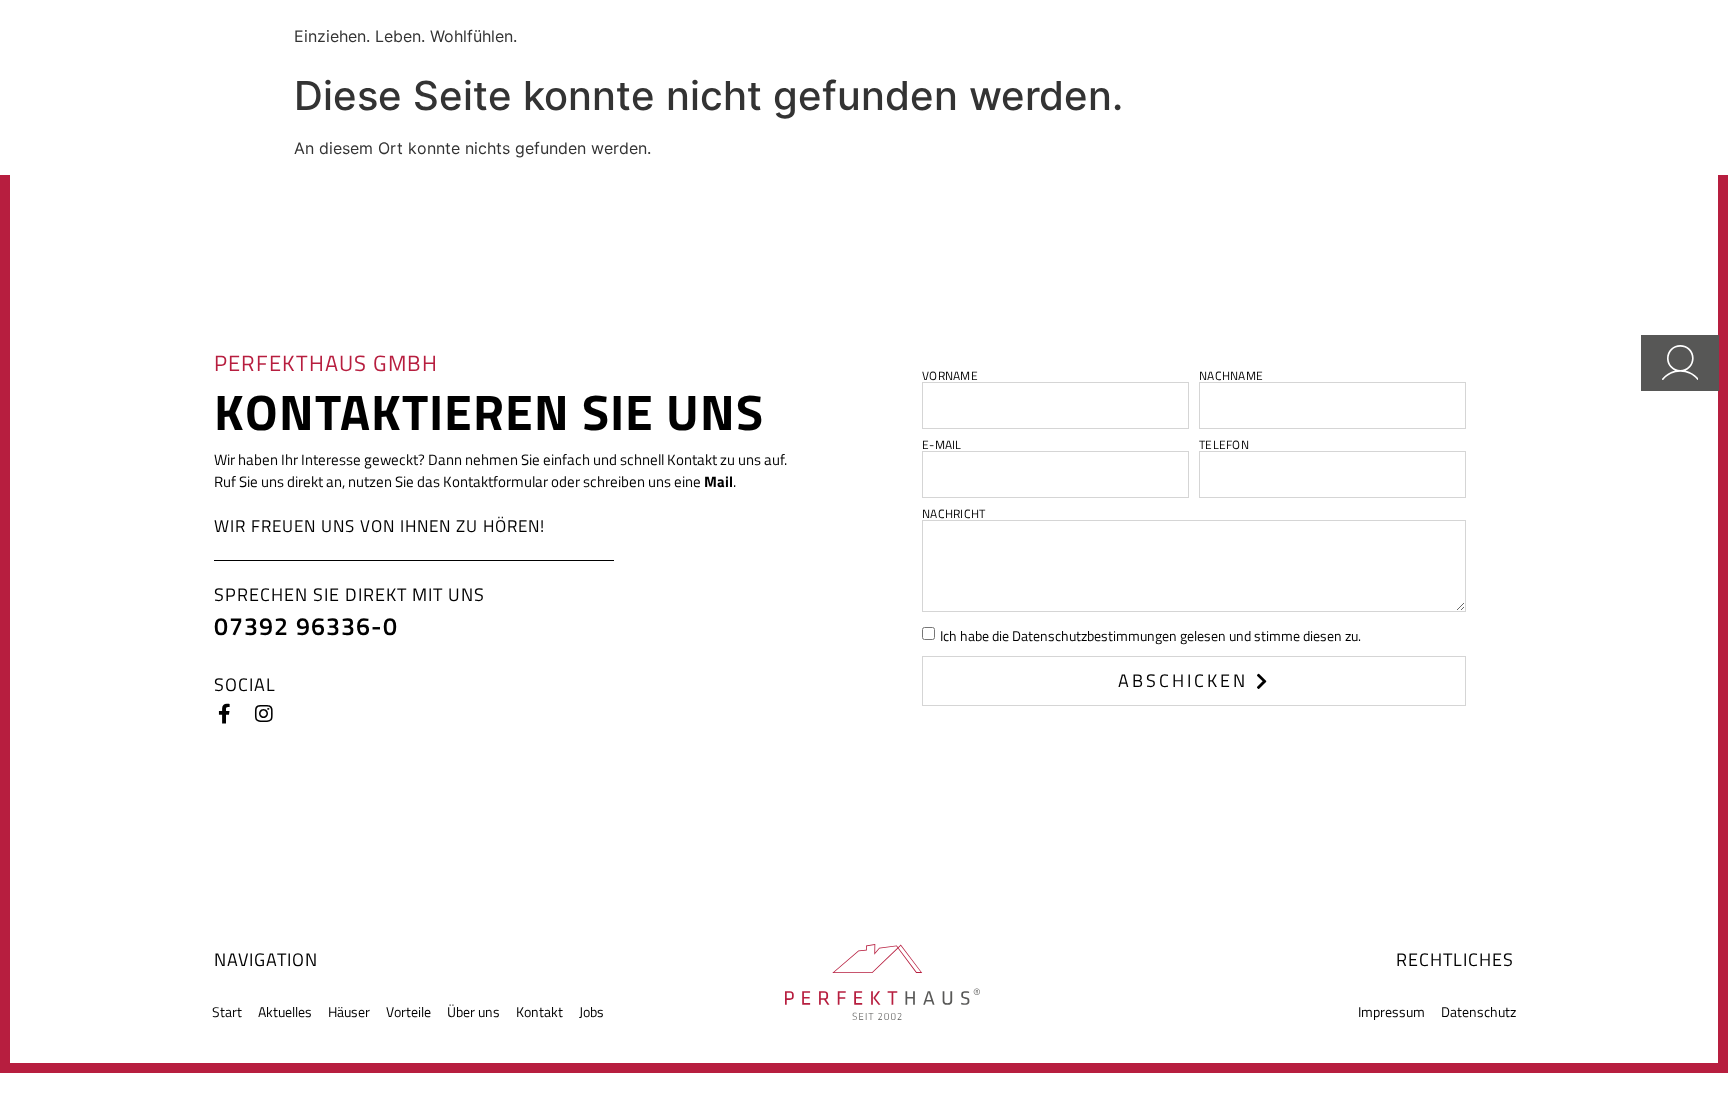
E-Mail (942, 445)
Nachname (1231, 376)
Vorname (950, 376)
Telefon (1224, 445)
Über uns (473, 1011)
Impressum (1391, 1011)
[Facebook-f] (224, 714)
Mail (718, 481)
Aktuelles (285, 1011)
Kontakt (539, 1011)
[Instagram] (264, 714)
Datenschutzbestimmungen (1094, 635)
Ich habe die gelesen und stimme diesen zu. (1150, 635)
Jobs (591, 1011)
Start (227, 1011)
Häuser (349, 1011)
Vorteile (408, 1011)
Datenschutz (1478, 1011)
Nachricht (953, 514)
